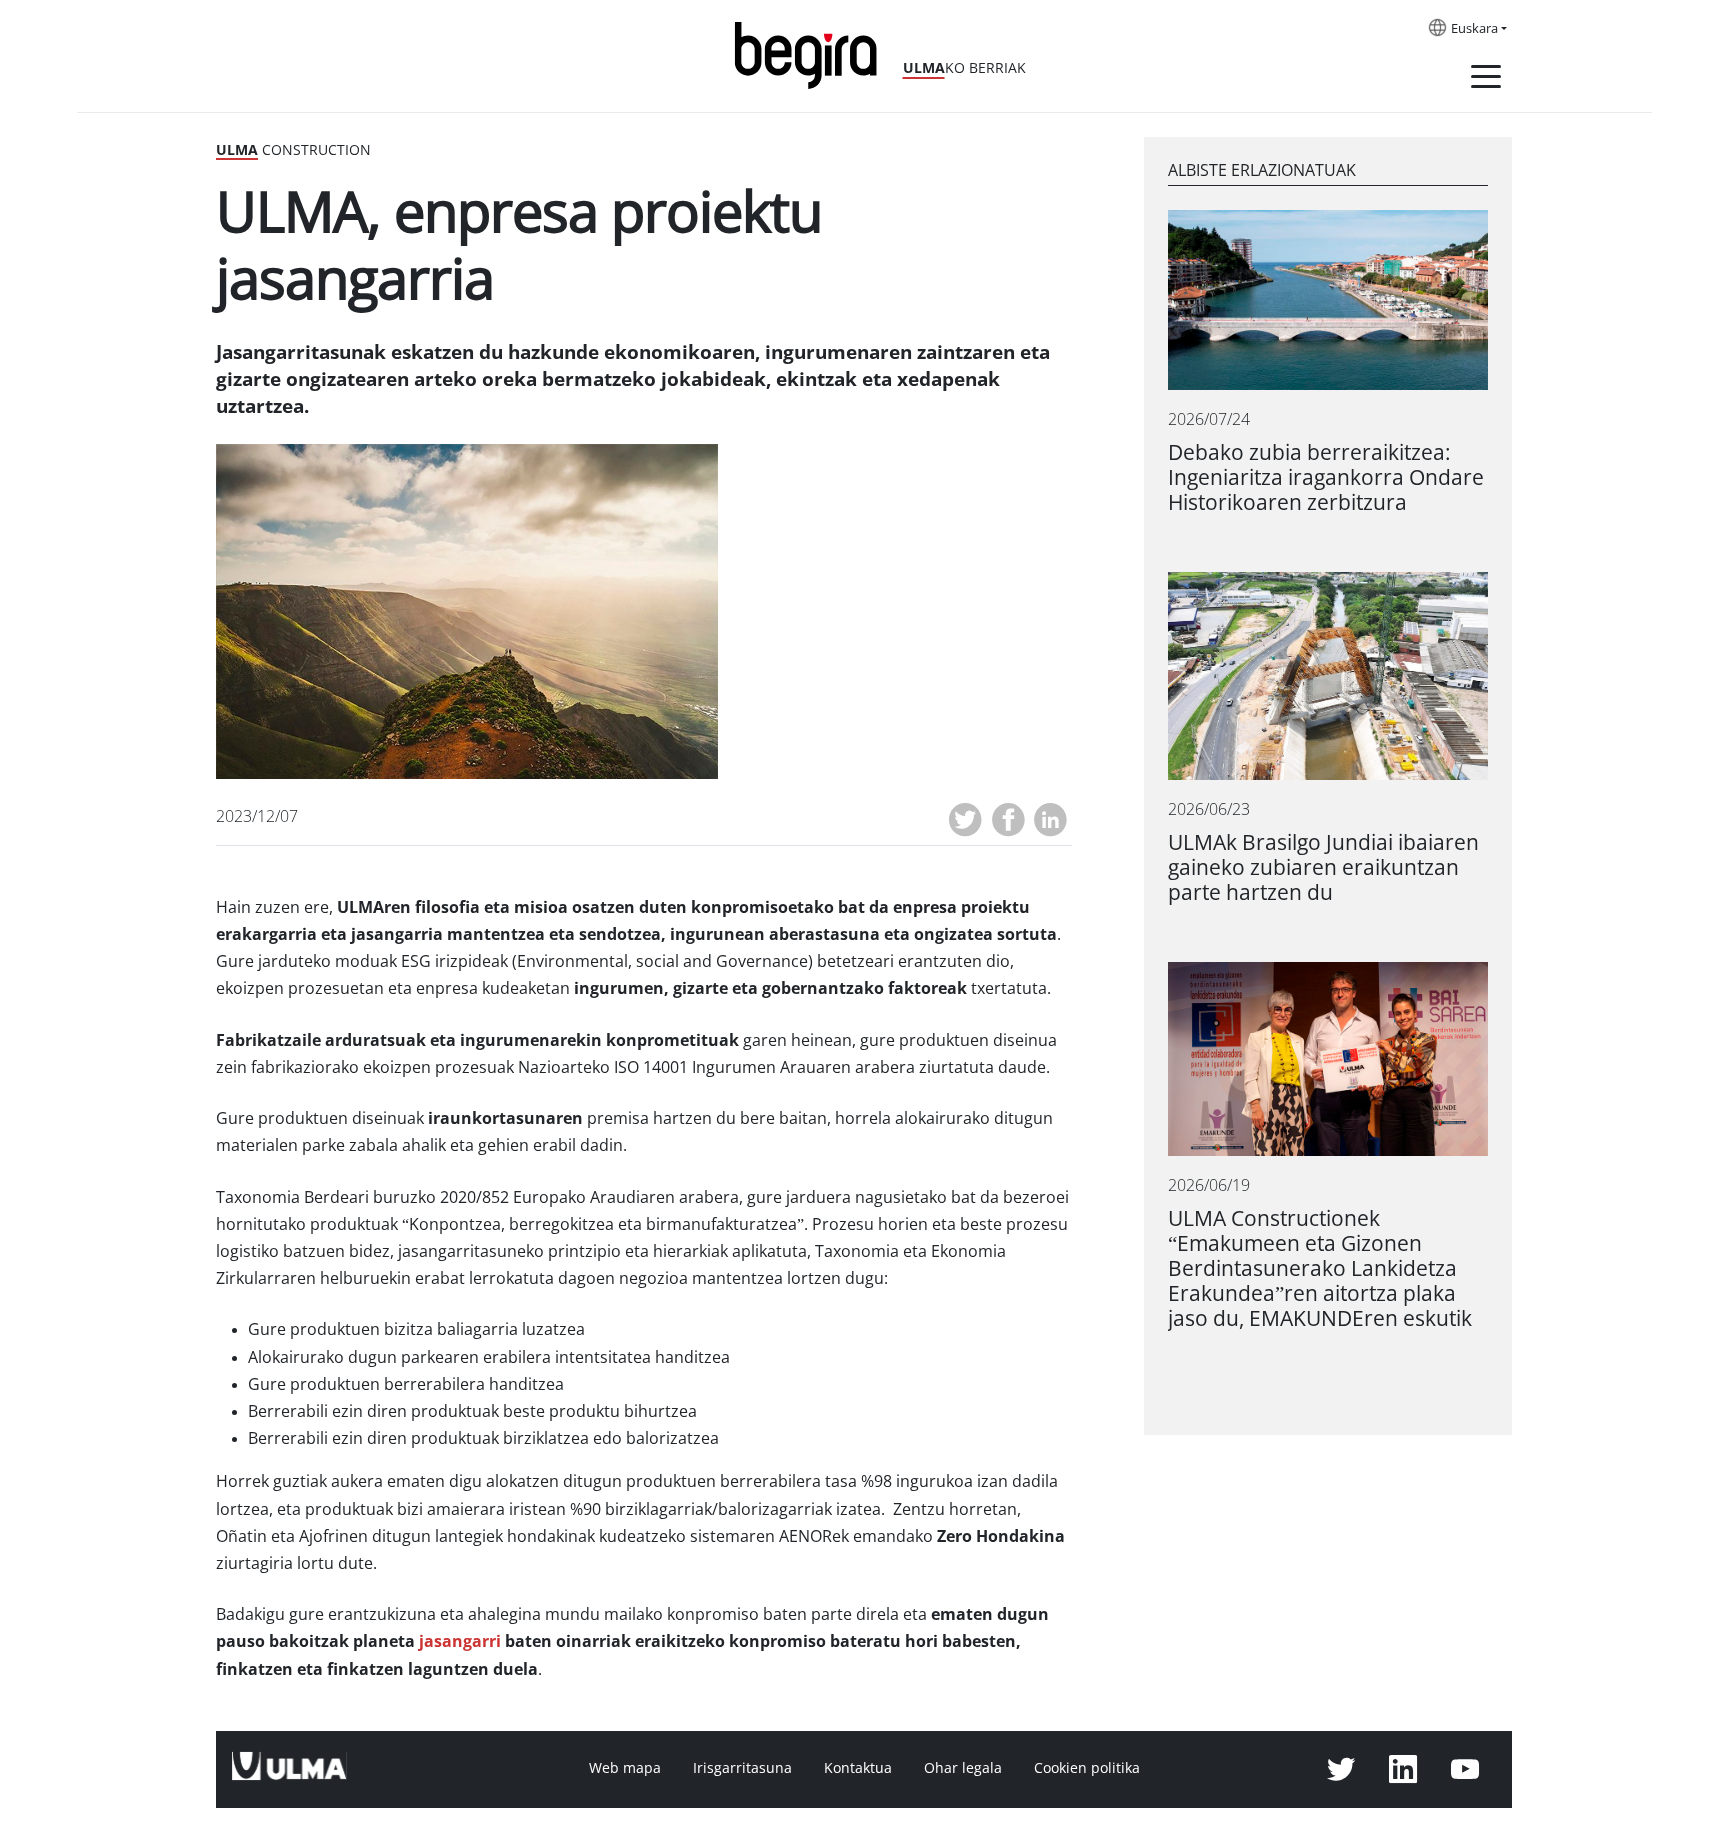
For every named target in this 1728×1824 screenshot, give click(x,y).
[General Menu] (1486, 80)
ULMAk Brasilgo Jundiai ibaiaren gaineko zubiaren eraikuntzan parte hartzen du (1323, 867)
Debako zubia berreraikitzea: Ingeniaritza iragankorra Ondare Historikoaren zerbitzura (1326, 477)
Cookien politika (1087, 1768)
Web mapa (625, 1768)
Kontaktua (858, 1768)
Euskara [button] (1474, 29)
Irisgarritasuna (742, 1768)
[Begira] (813, 53)
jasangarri (460, 1641)
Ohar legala (963, 1768)
